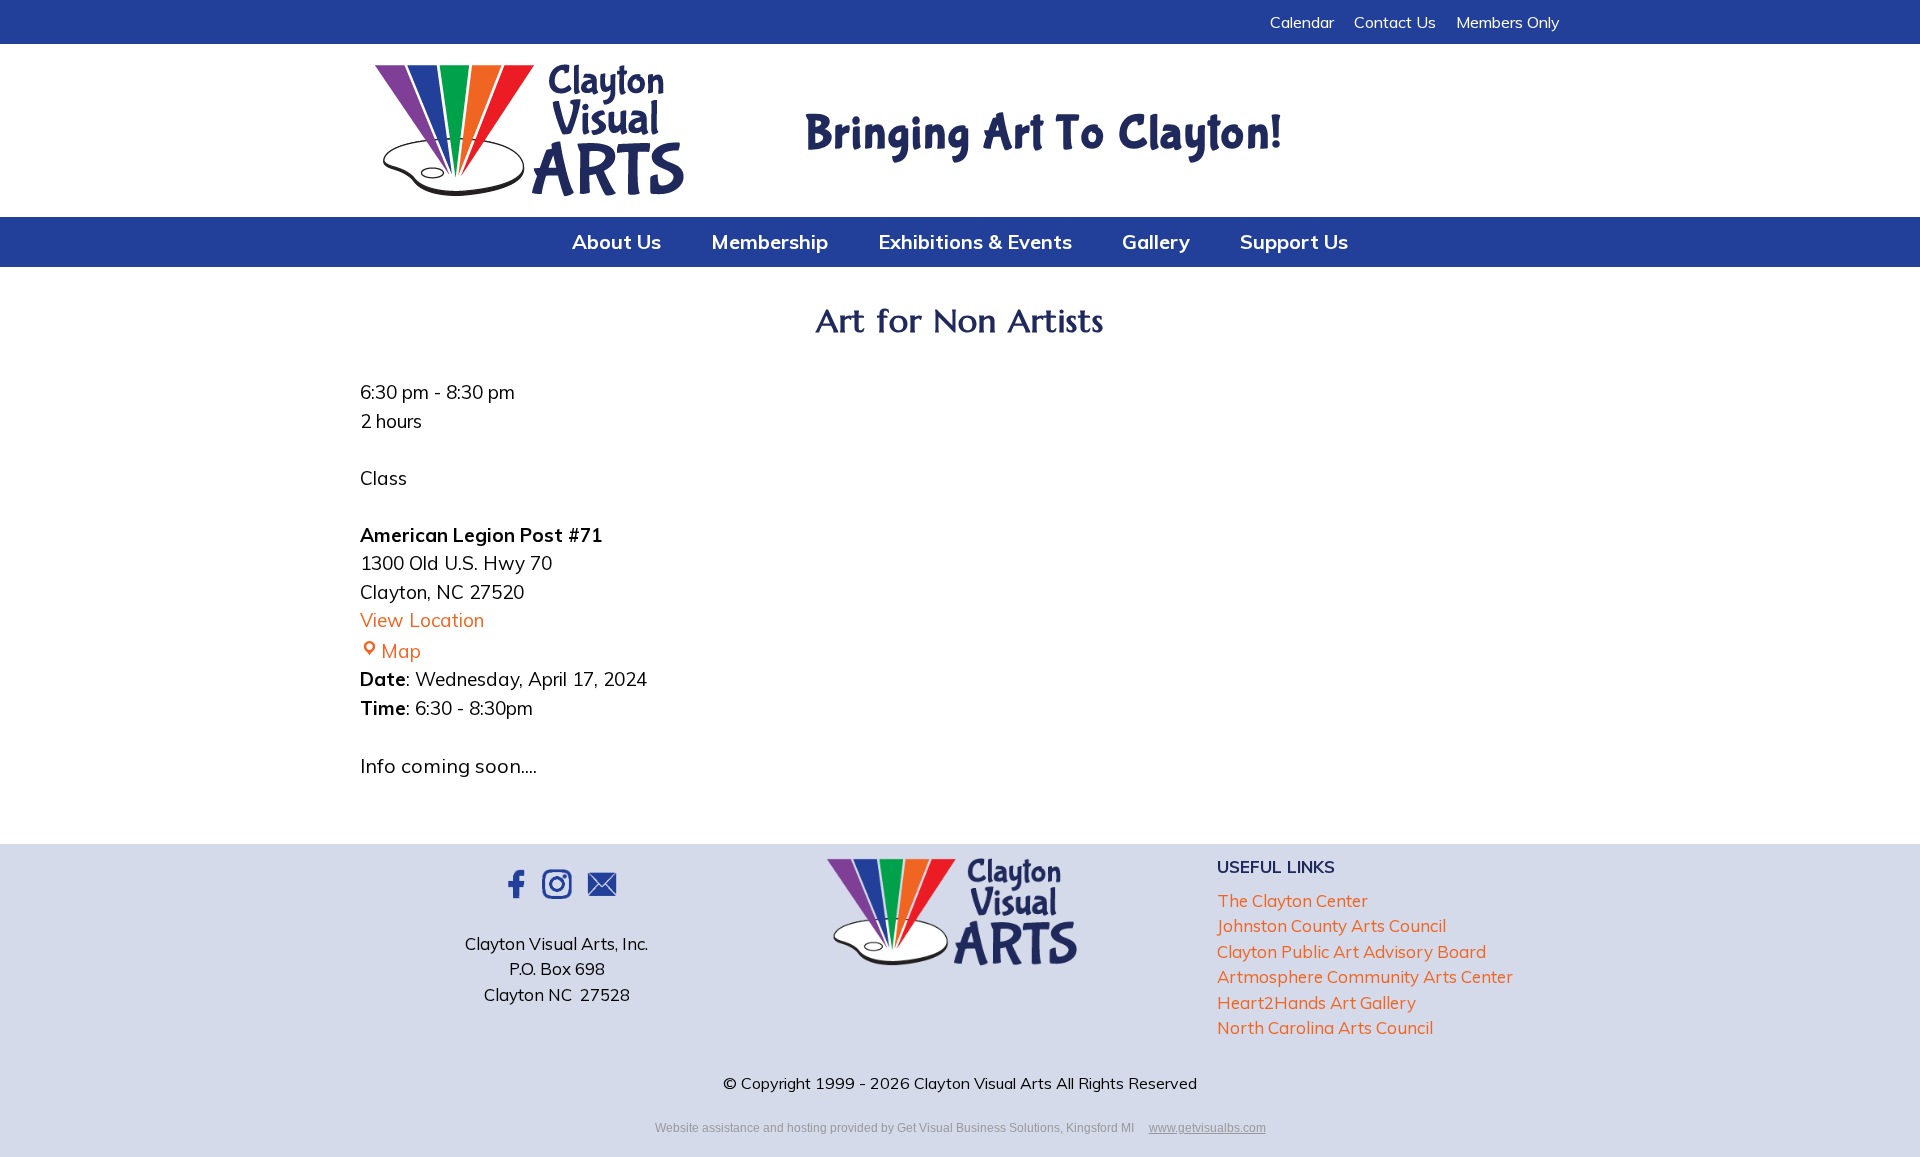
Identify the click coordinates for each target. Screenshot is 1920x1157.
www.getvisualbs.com (1207, 1128)
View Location (422, 620)
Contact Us (1395, 22)
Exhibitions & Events (975, 241)
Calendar (1302, 22)
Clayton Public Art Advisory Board (1351, 951)
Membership (769, 241)
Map (401, 651)
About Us (616, 241)
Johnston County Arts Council (1331, 925)
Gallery (1156, 241)
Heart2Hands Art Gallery (1316, 1002)
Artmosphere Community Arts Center (1365, 976)
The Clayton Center (1292, 900)
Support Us (1294, 241)
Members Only (1508, 22)
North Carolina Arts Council (1325, 1027)
